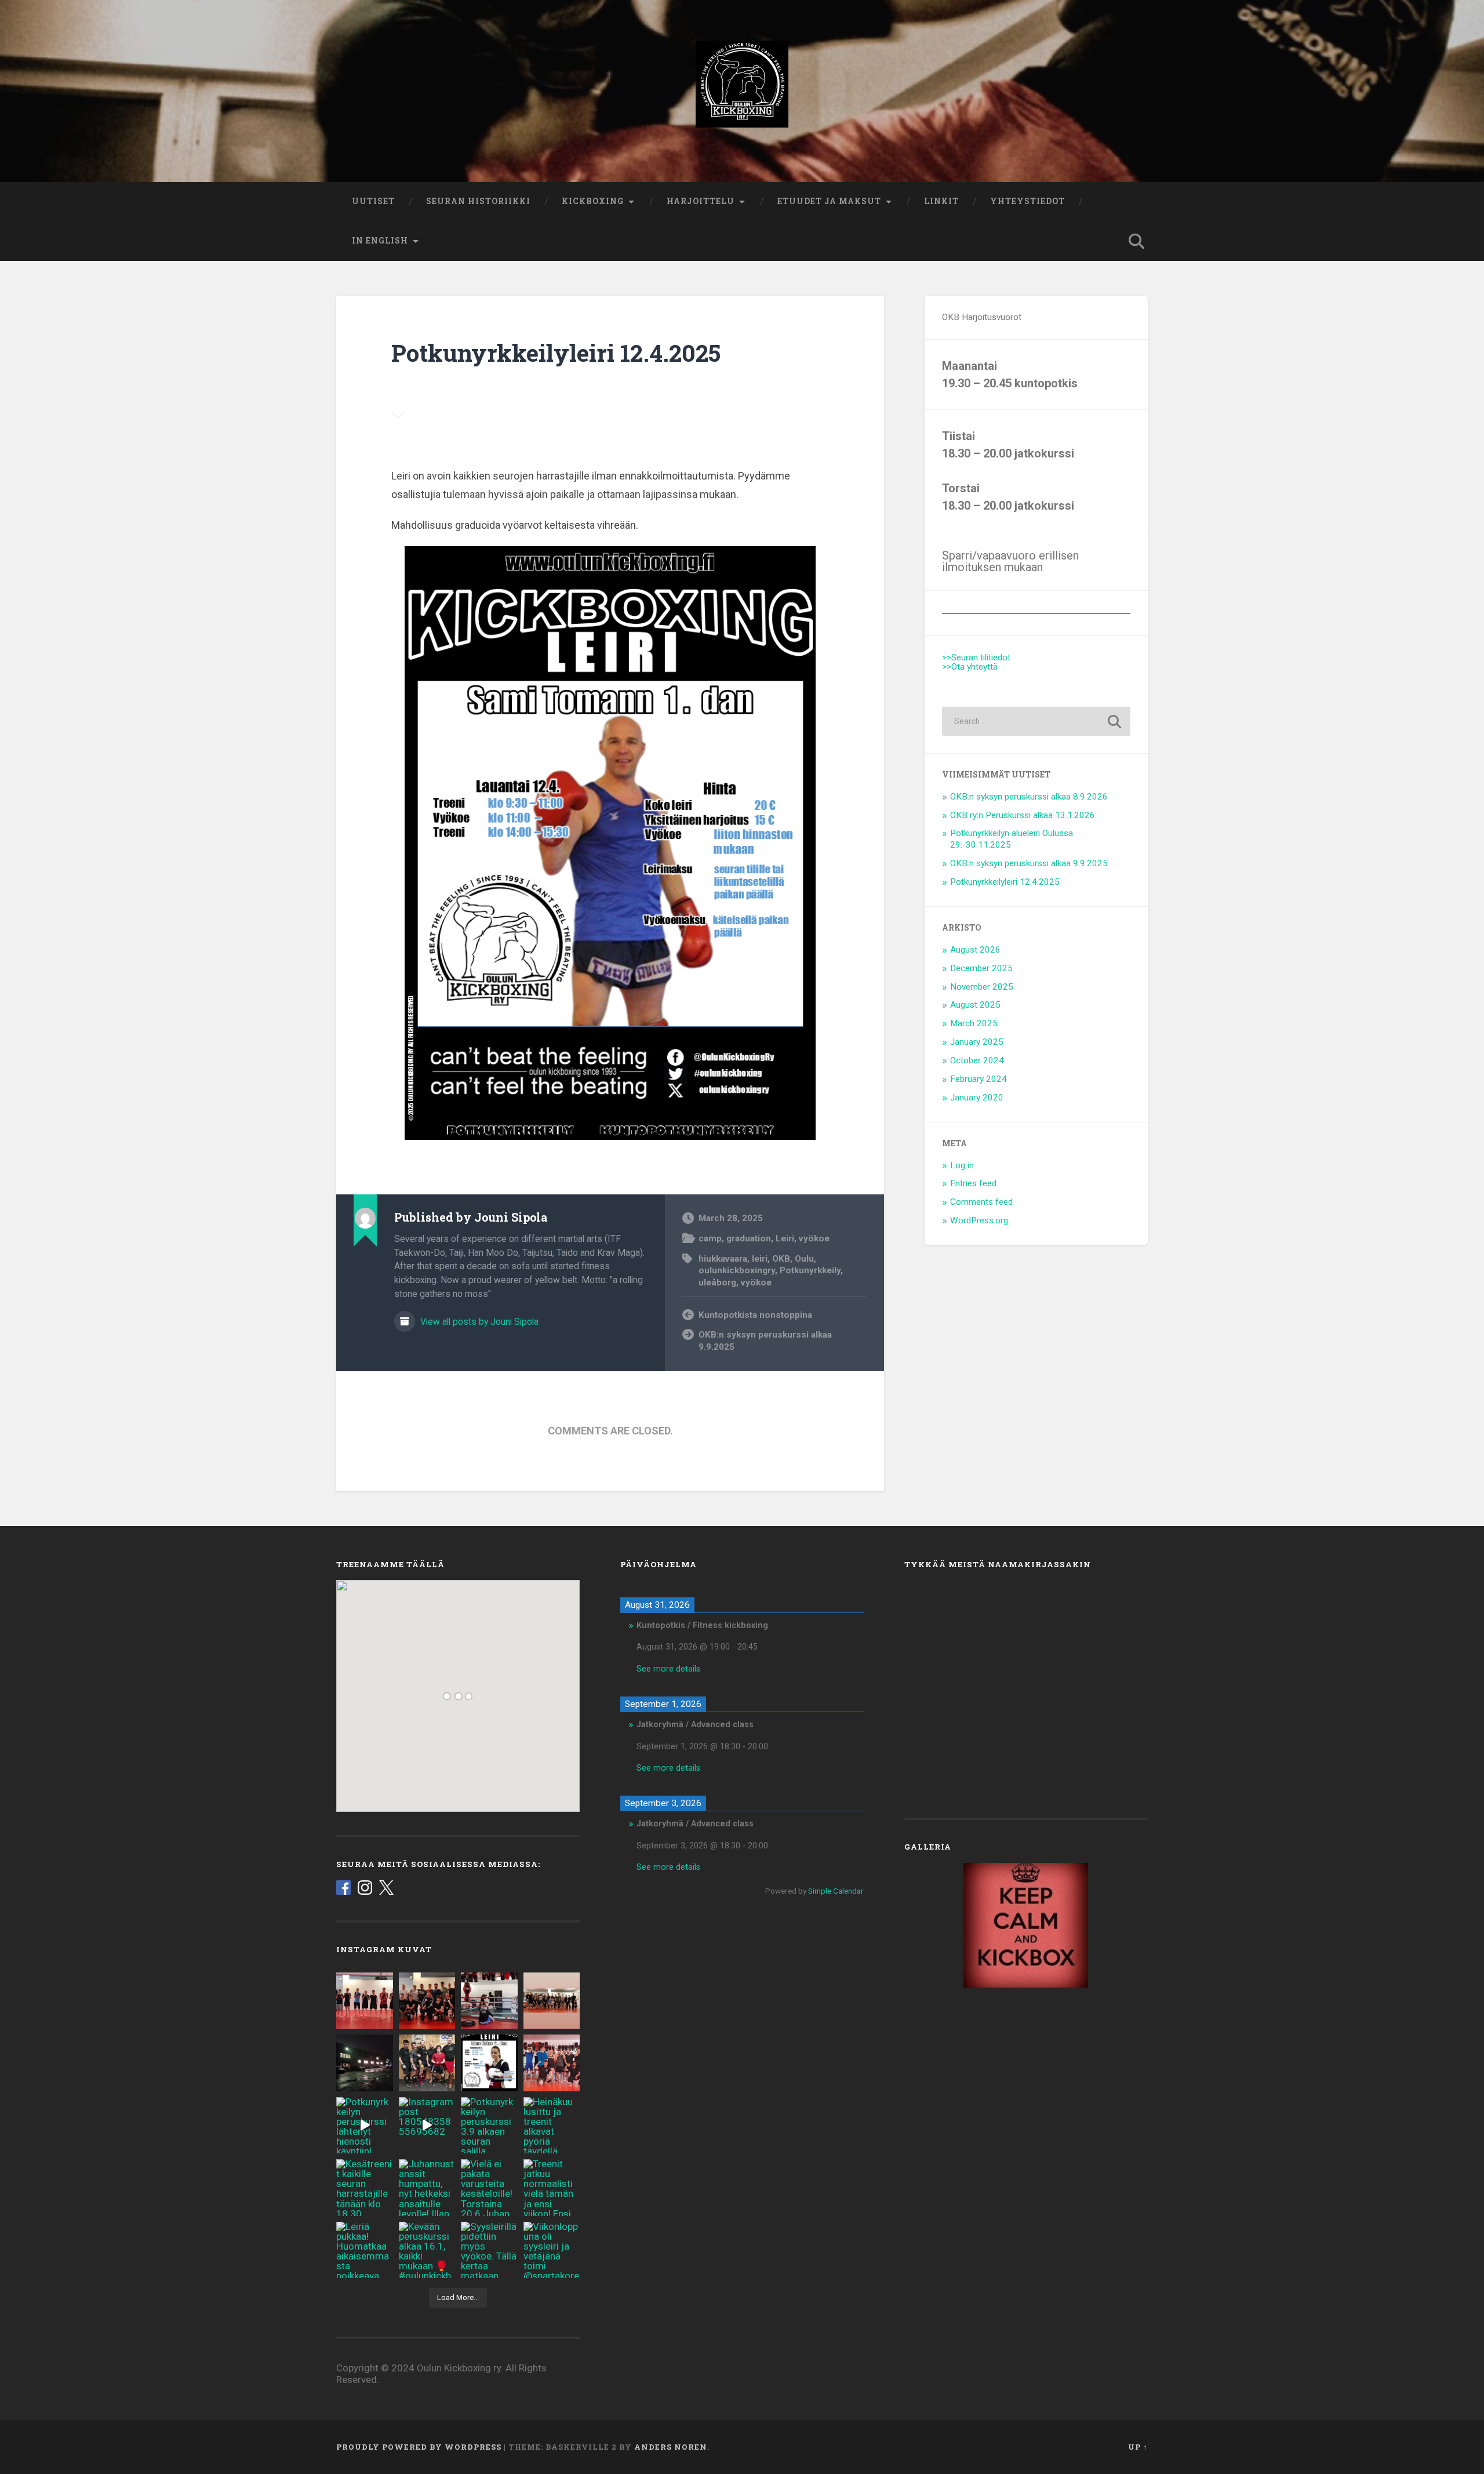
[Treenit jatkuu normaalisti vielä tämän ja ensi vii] (552, 2188)
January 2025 (977, 1042)
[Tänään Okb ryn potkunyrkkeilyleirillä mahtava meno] (427, 2001)
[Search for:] (1036, 721)
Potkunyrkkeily (810, 1270)
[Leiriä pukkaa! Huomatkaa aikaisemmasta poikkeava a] (365, 2250)
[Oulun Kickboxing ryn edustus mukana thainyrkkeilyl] (427, 2063)
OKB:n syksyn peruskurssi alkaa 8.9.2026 (1029, 797)
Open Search (1136, 241)
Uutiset (373, 201)
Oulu (804, 1259)
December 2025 (981, 968)
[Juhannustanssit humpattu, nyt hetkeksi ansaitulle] (427, 2188)
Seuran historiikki (478, 201)
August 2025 (975, 1005)
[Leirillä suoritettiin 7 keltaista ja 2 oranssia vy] (365, 2001)
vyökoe (814, 1238)
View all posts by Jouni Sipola (478, 1322)
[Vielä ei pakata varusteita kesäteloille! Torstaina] (489, 2188)
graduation (749, 1238)
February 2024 (979, 1079)
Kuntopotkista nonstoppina (755, 1315)
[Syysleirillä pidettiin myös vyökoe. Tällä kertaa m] (489, 2250)
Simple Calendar (836, 1891)
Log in (962, 1165)
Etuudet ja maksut (829, 201)
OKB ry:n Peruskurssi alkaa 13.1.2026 (1023, 815)
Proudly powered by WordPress (419, 2447)
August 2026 (975, 950)
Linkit (941, 201)
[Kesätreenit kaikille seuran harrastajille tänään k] (365, 2188)
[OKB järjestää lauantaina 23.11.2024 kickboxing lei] (489, 2063)
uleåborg (717, 1283)
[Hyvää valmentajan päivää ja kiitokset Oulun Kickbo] (552, 2063)
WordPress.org (979, 1220)
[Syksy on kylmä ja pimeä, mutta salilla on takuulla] (365, 2063)
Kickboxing (593, 201)
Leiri (785, 1238)
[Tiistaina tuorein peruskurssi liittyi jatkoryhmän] (552, 2001)
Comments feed (981, 1202)
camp (710, 1238)
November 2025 (982, 987)
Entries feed (973, 1183)
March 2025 (974, 1023)
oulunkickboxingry (737, 1270)
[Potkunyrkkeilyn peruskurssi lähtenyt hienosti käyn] (365, 2126)
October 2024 (977, 1060)
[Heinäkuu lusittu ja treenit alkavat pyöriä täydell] (552, 2126)
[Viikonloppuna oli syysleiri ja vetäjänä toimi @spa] (552, 2250)
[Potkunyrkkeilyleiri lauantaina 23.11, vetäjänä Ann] (489, 2001)
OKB (781, 1259)
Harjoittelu (701, 201)
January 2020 (977, 1098)
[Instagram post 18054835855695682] (427, 2126)
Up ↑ (1138, 2447)
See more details (668, 1669)
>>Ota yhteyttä (970, 667)
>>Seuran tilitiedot (976, 657)
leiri (760, 1259)
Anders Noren (671, 2447)
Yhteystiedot (1027, 201)
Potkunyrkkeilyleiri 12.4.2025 (556, 353)
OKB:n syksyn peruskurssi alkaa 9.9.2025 (765, 1341)
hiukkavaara (723, 1259)
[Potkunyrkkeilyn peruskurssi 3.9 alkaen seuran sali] (489, 2126)
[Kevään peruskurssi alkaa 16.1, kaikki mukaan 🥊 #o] (427, 2250)
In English (380, 241)
